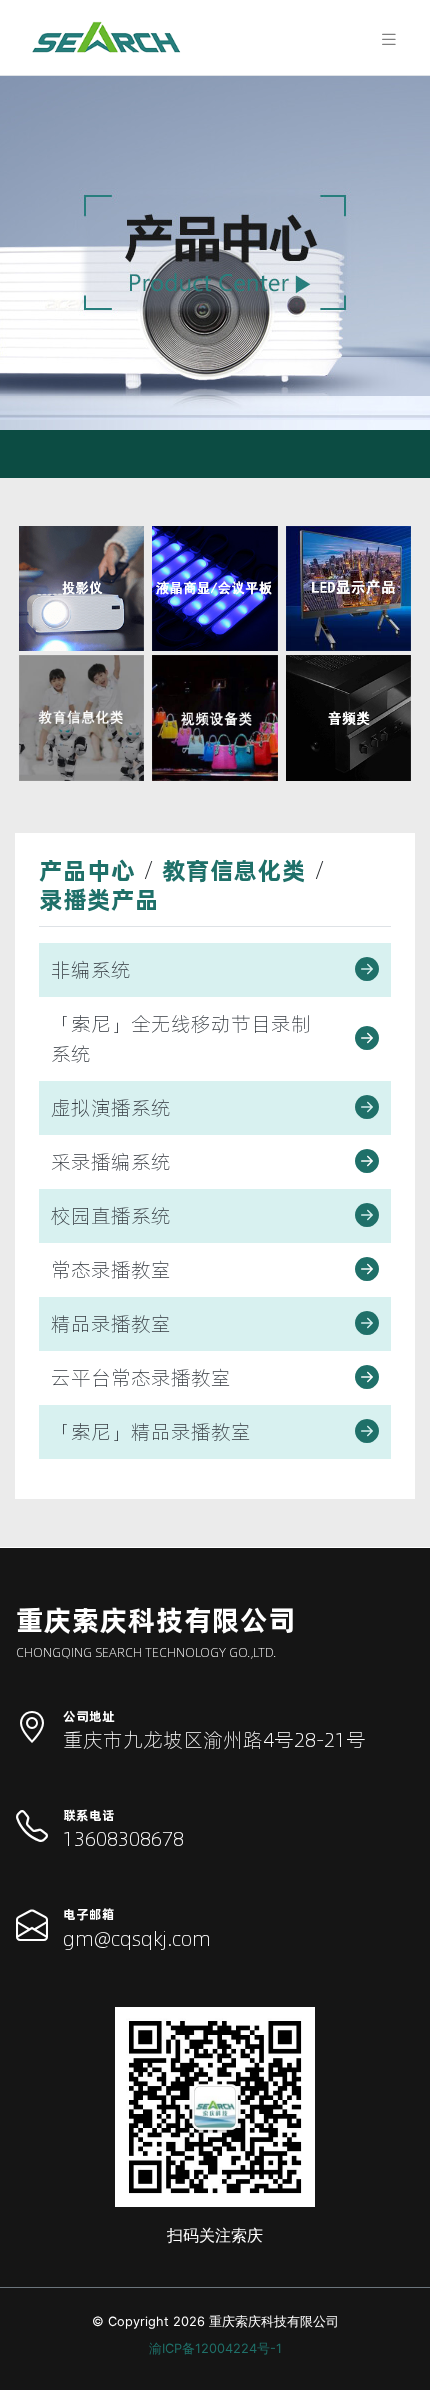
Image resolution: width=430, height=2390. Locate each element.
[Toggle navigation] (383, 37)
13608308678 (123, 1838)
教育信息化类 (234, 870)
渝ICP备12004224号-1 (215, 2348)
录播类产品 (99, 899)
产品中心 (87, 870)
